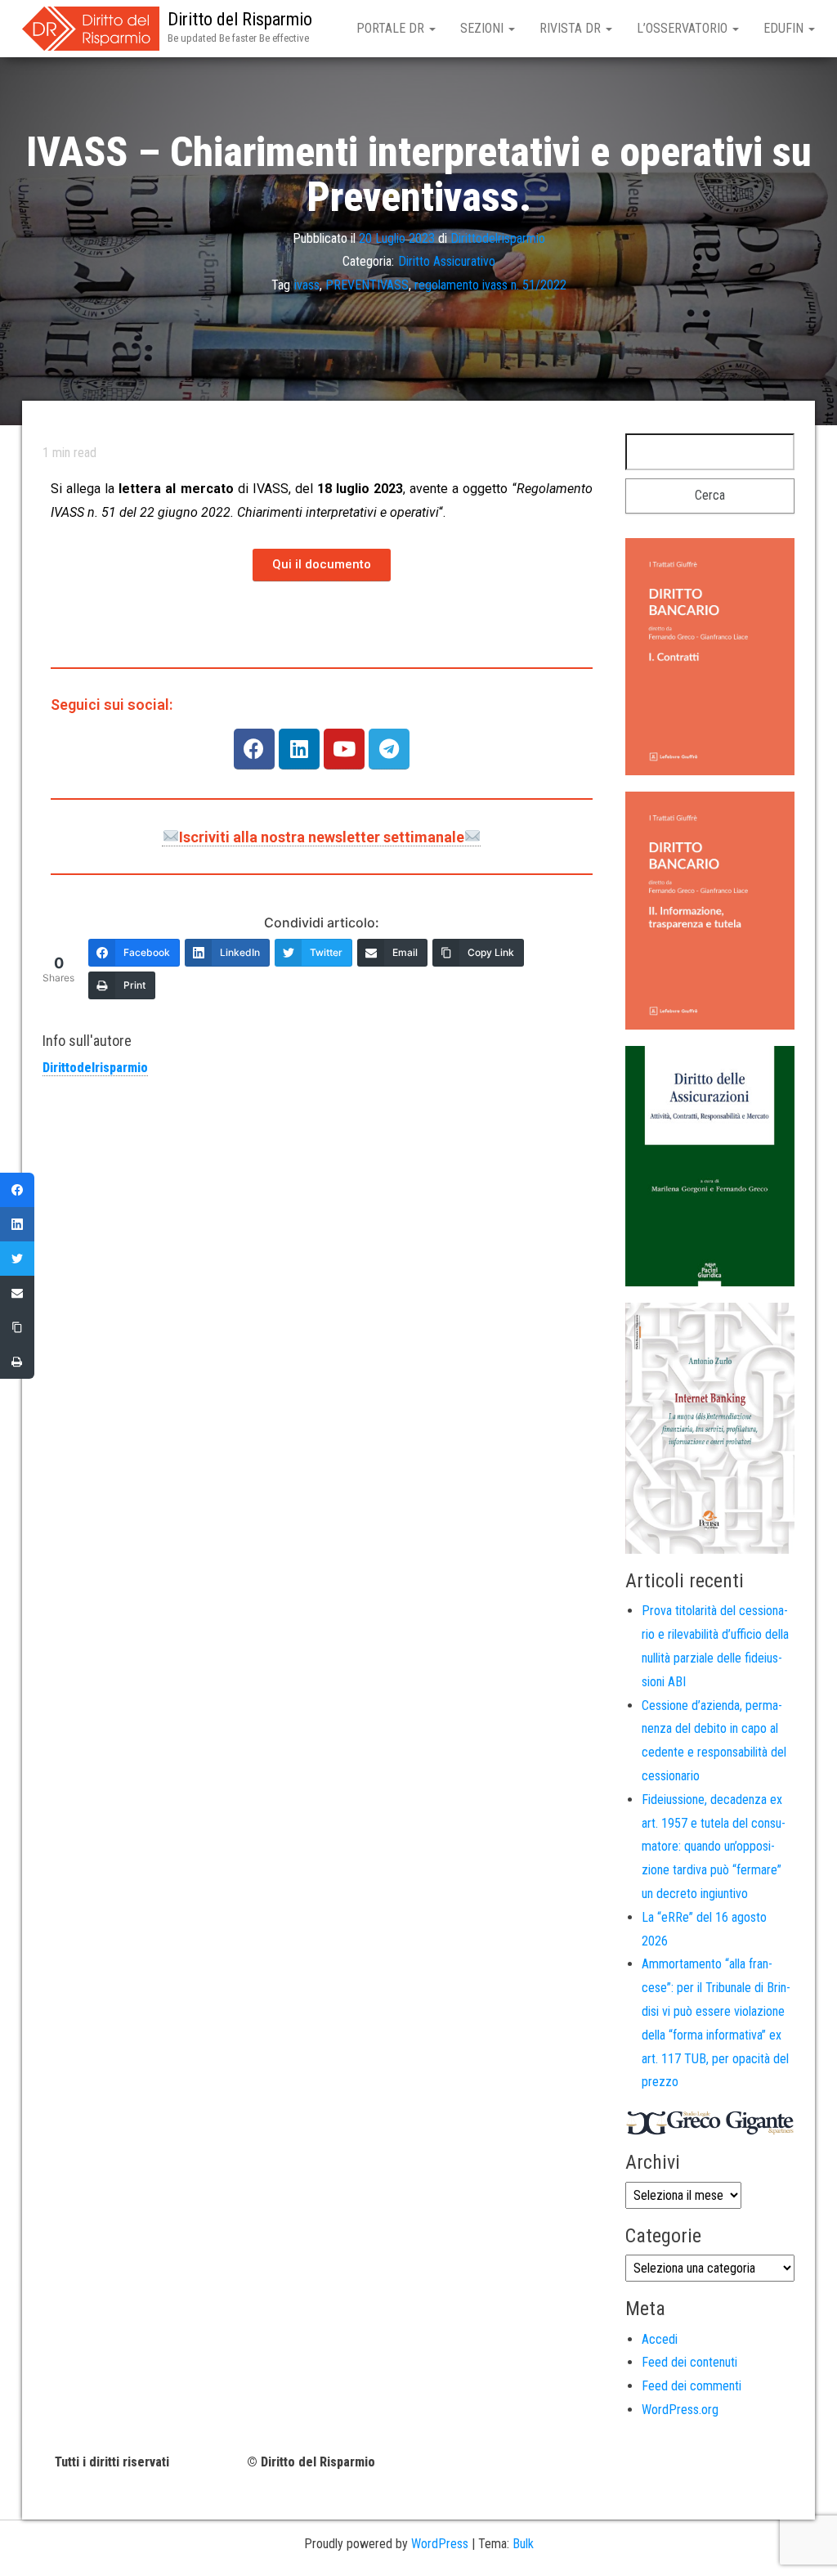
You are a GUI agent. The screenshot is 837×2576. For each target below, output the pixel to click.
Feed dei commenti (692, 2386)
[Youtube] (344, 749)
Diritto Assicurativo (447, 261)
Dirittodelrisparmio (498, 238)
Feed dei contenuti (689, 2362)
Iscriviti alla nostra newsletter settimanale (322, 837)
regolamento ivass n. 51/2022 (490, 285)
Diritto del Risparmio (240, 19)
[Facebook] (254, 749)
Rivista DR (572, 28)
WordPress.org (680, 2410)
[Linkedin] (299, 749)
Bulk (523, 2544)
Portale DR (392, 28)
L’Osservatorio (684, 28)
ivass (307, 285)
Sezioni (483, 28)
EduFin (785, 28)
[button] (322, 565)
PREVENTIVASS (367, 285)
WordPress (440, 2544)
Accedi (660, 2339)
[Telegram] (389, 749)
